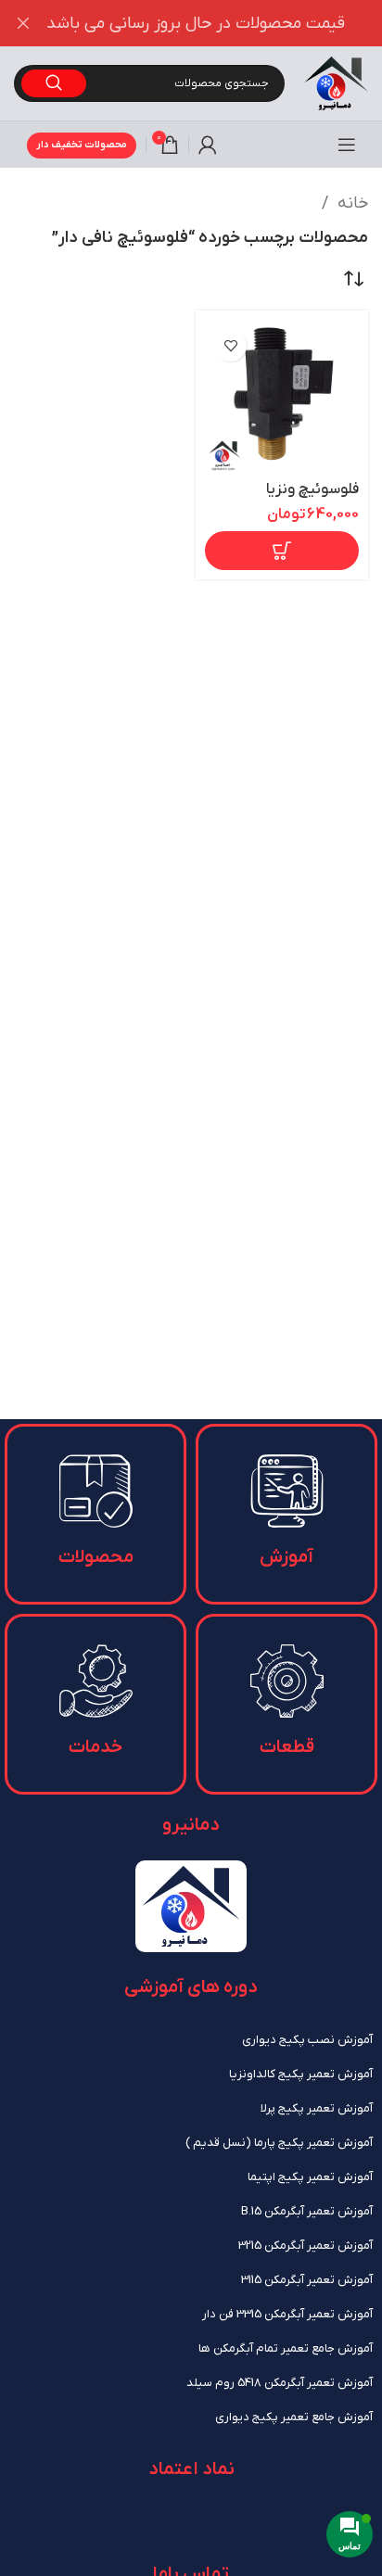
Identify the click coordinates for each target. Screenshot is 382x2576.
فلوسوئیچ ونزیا (312, 489)
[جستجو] (54, 83)
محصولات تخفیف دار (82, 145)
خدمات (95, 1747)
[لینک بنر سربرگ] (219, 23)
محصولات (96, 1557)
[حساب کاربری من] (208, 145)
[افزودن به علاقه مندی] (230, 345)
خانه (350, 203)
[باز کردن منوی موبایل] (347, 145)
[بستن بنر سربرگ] (23, 23)
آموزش (286, 1557)
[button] (282, 551)
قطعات (287, 1747)
